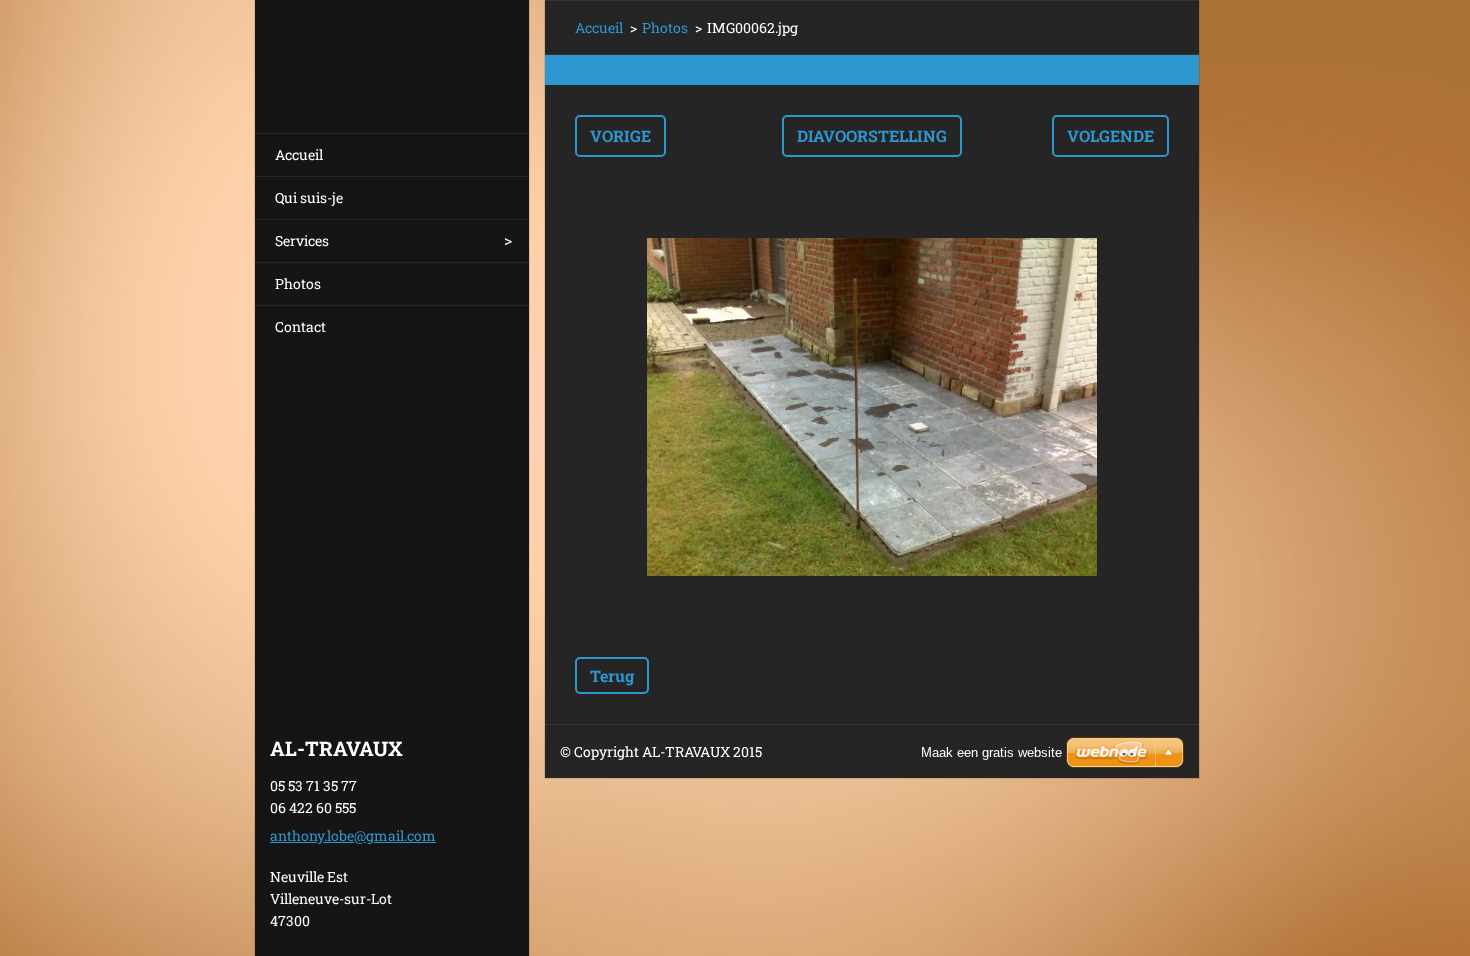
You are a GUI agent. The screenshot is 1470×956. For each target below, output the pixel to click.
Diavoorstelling (872, 135)
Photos (298, 283)
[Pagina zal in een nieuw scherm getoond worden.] (872, 407)
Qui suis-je (309, 197)
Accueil (299, 154)
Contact (300, 326)
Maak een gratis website (991, 752)
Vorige (620, 135)
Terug (612, 675)
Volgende (1110, 135)
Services (302, 240)
